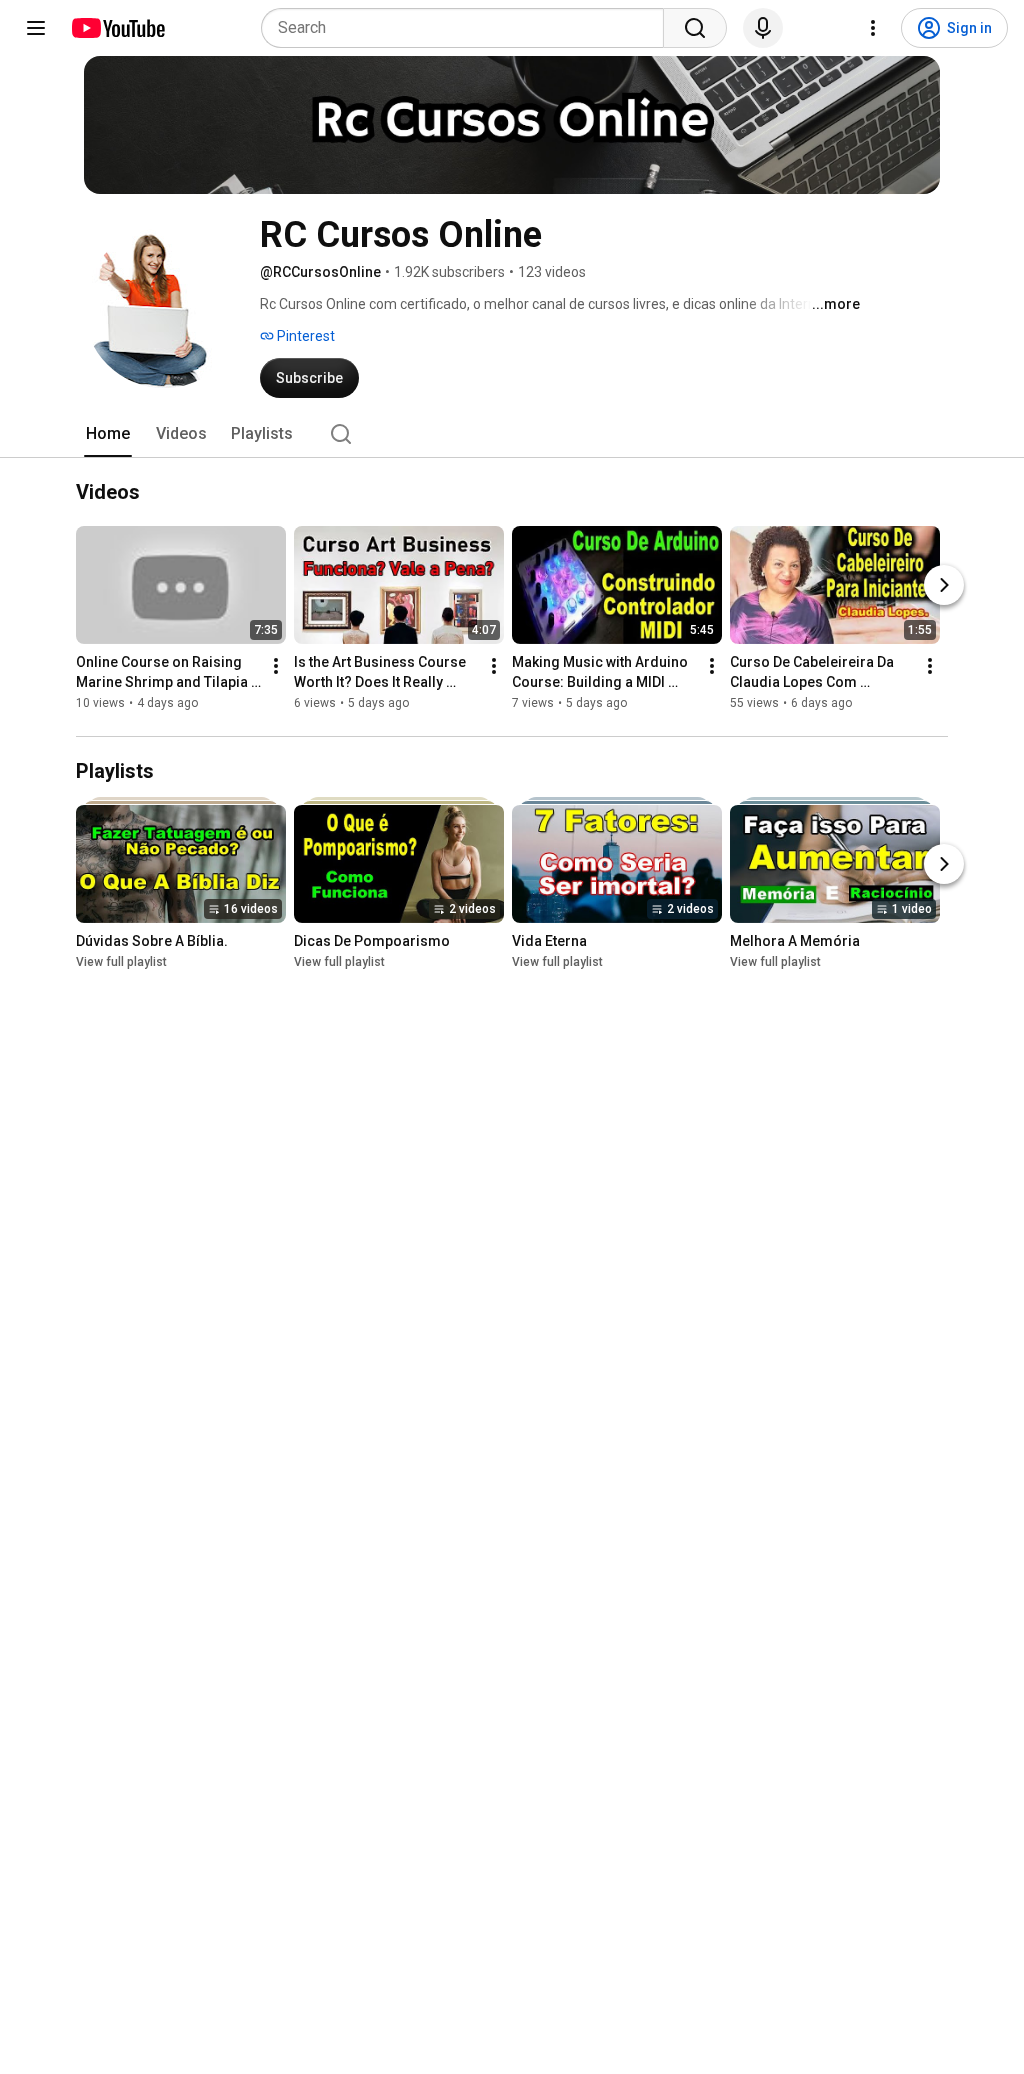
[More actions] (276, 666)
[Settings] (873, 28)
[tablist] (512, 434)
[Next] (944, 585)
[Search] (695, 28)
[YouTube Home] (117, 28)
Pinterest (304, 336)
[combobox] (468, 28)
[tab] (108, 434)
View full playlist (121, 962)
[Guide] (36, 28)
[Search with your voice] (763, 28)
